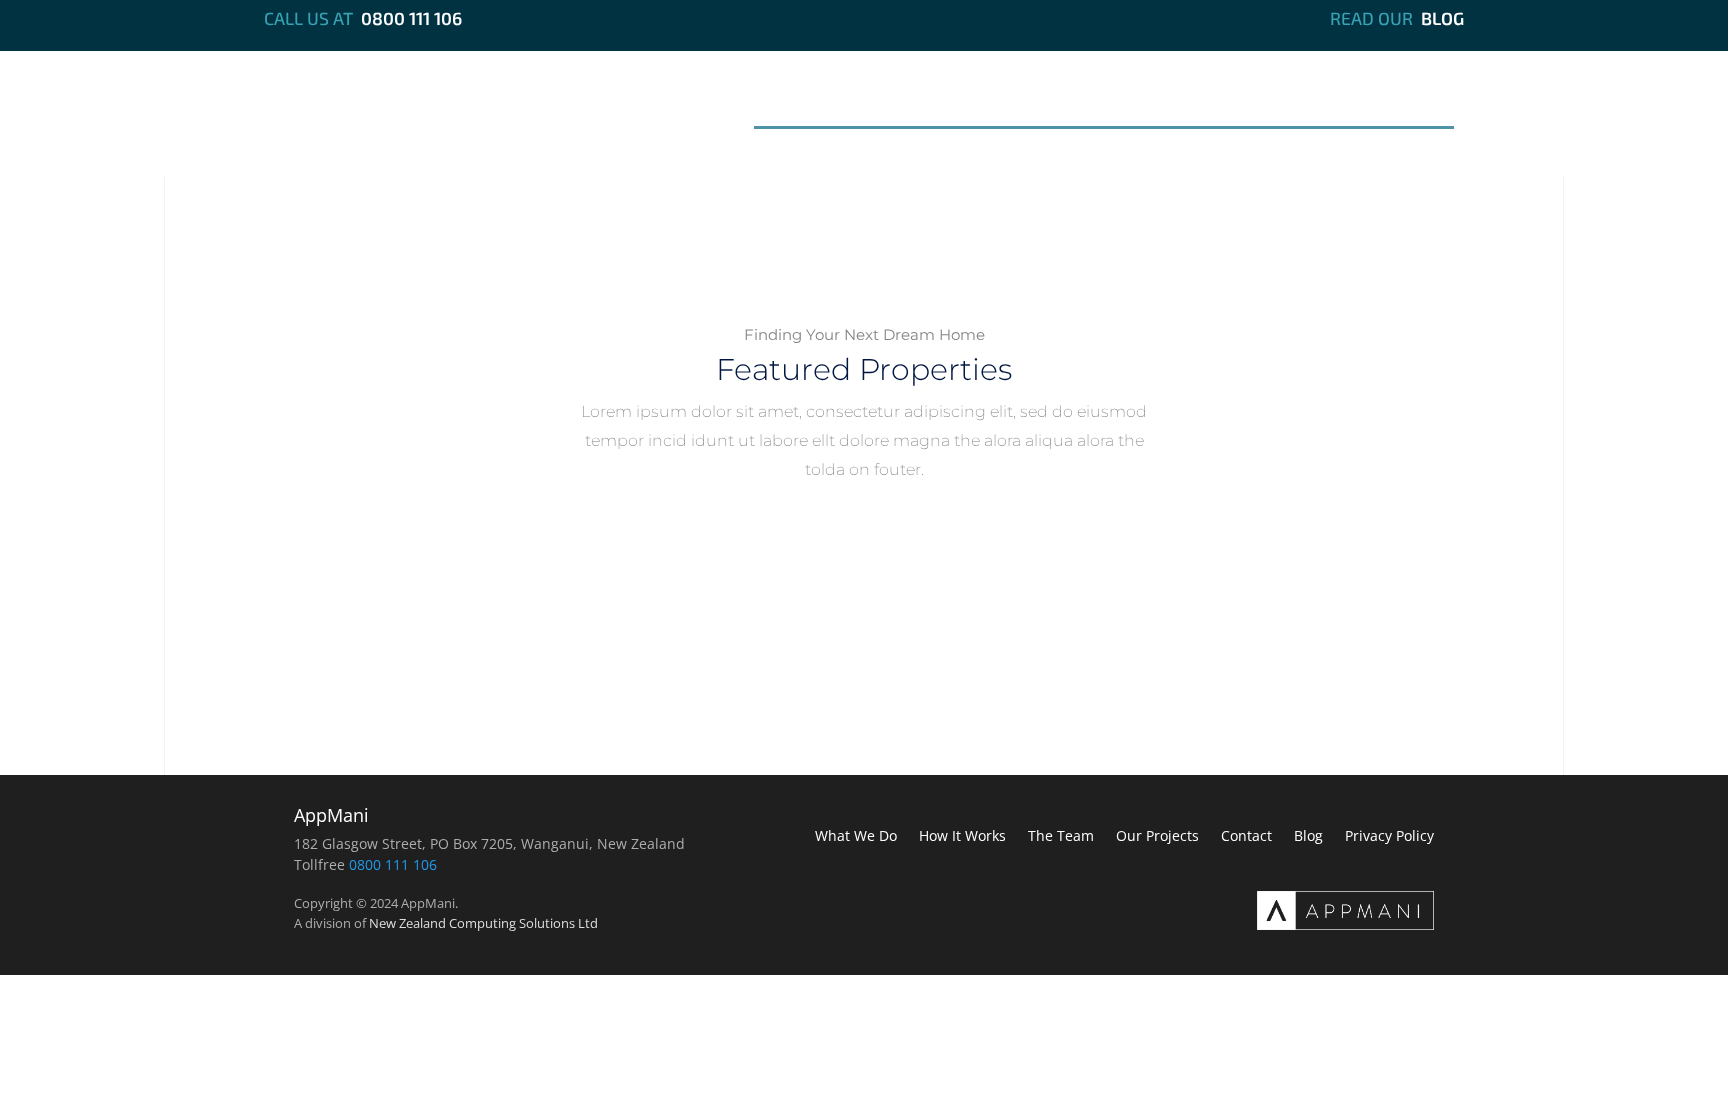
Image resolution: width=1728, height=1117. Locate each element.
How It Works (980, 103)
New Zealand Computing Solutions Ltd (483, 923)
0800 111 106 (411, 18)
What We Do (827, 103)
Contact (1396, 103)
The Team (1121, 103)
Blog (1442, 18)
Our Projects (1261, 103)
